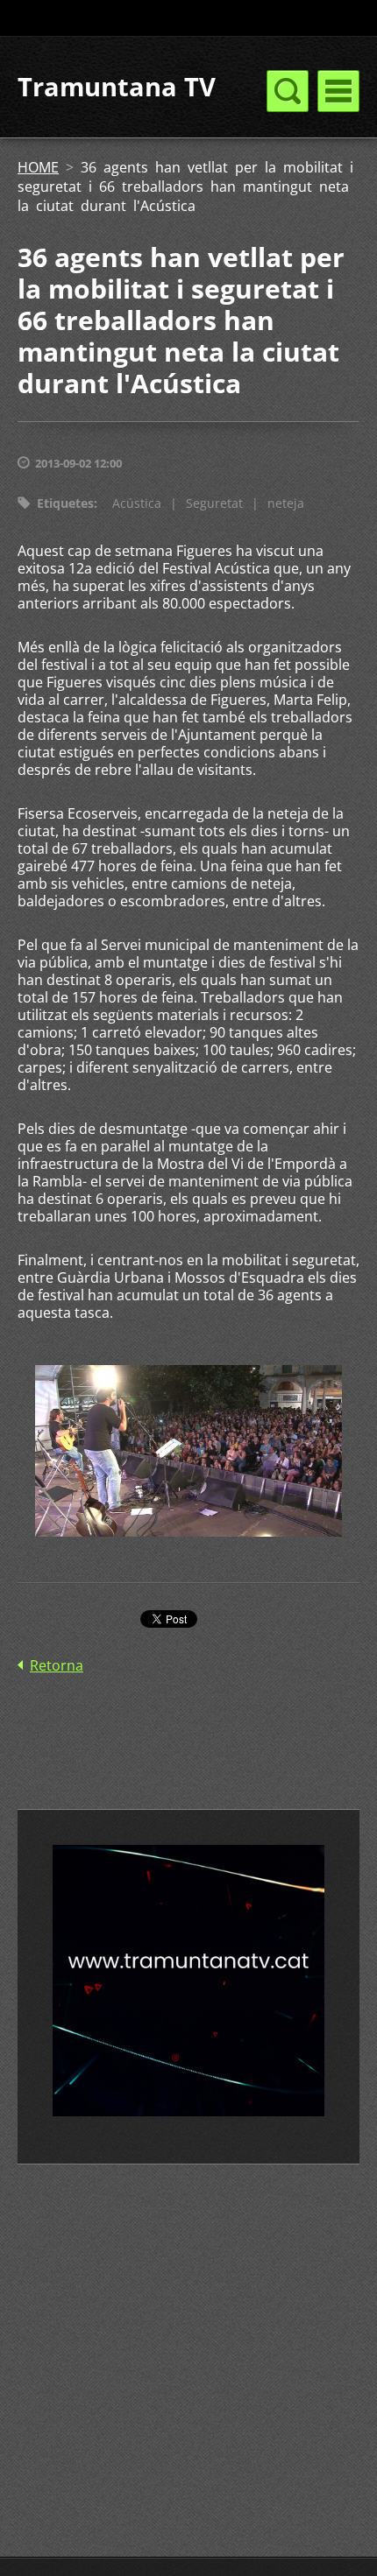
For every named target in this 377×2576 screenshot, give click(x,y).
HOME (38, 167)
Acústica (137, 503)
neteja (286, 503)
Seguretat (214, 503)
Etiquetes (65, 503)
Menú (338, 91)
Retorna (57, 1665)
